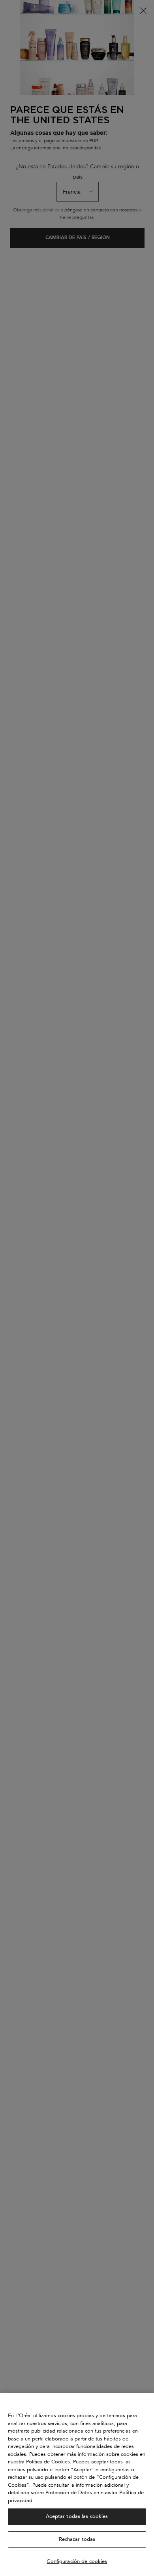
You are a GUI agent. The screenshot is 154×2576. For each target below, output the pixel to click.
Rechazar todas (77, 2539)
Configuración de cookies (77, 2561)
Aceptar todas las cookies (77, 2516)
